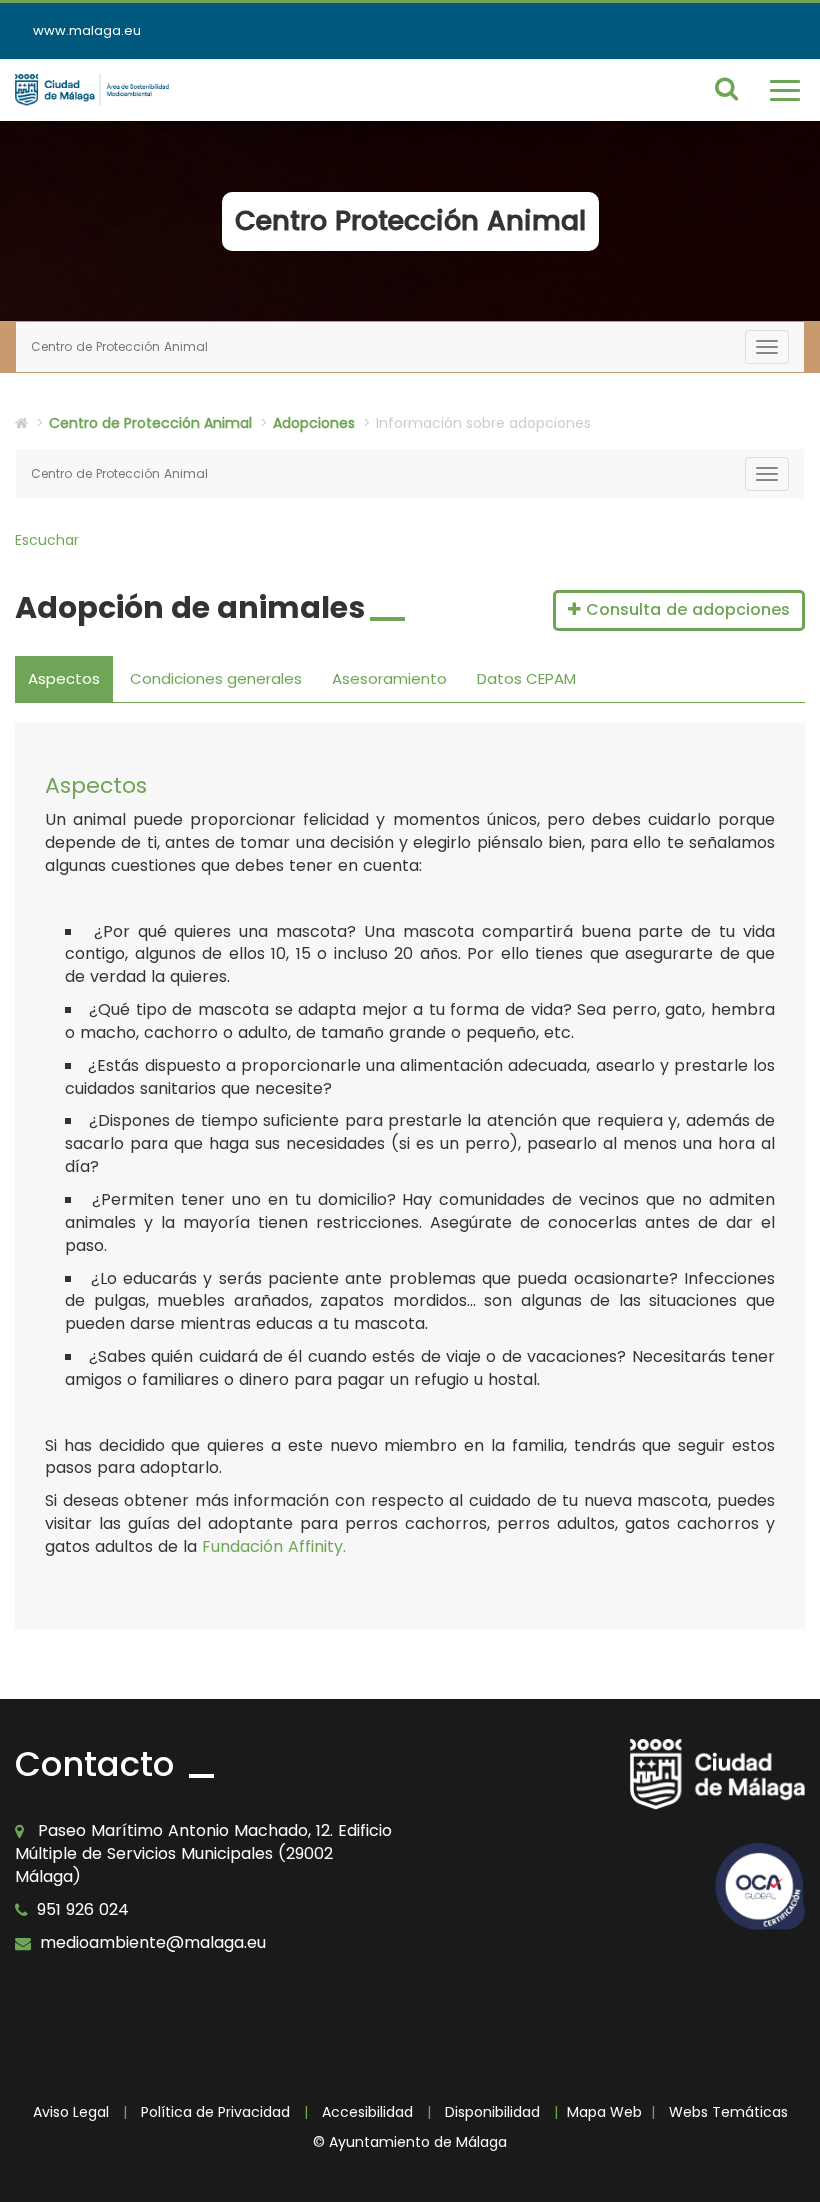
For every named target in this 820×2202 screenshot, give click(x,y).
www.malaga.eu (87, 30)
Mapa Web (604, 2112)
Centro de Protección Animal (150, 423)
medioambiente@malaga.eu (153, 1942)
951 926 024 (83, 1909)
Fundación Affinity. (274, 1546)
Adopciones (314, 423)
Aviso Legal (71, 2112)
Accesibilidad (367, 2112)
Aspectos (64, 678)
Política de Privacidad (215, 2112)
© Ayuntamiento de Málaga (410, 2142)
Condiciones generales (216, 678)
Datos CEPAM (526, 678)
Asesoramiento (389, 678)
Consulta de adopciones (685, 609)
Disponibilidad (492, 2112)
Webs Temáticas (728, 2112)
